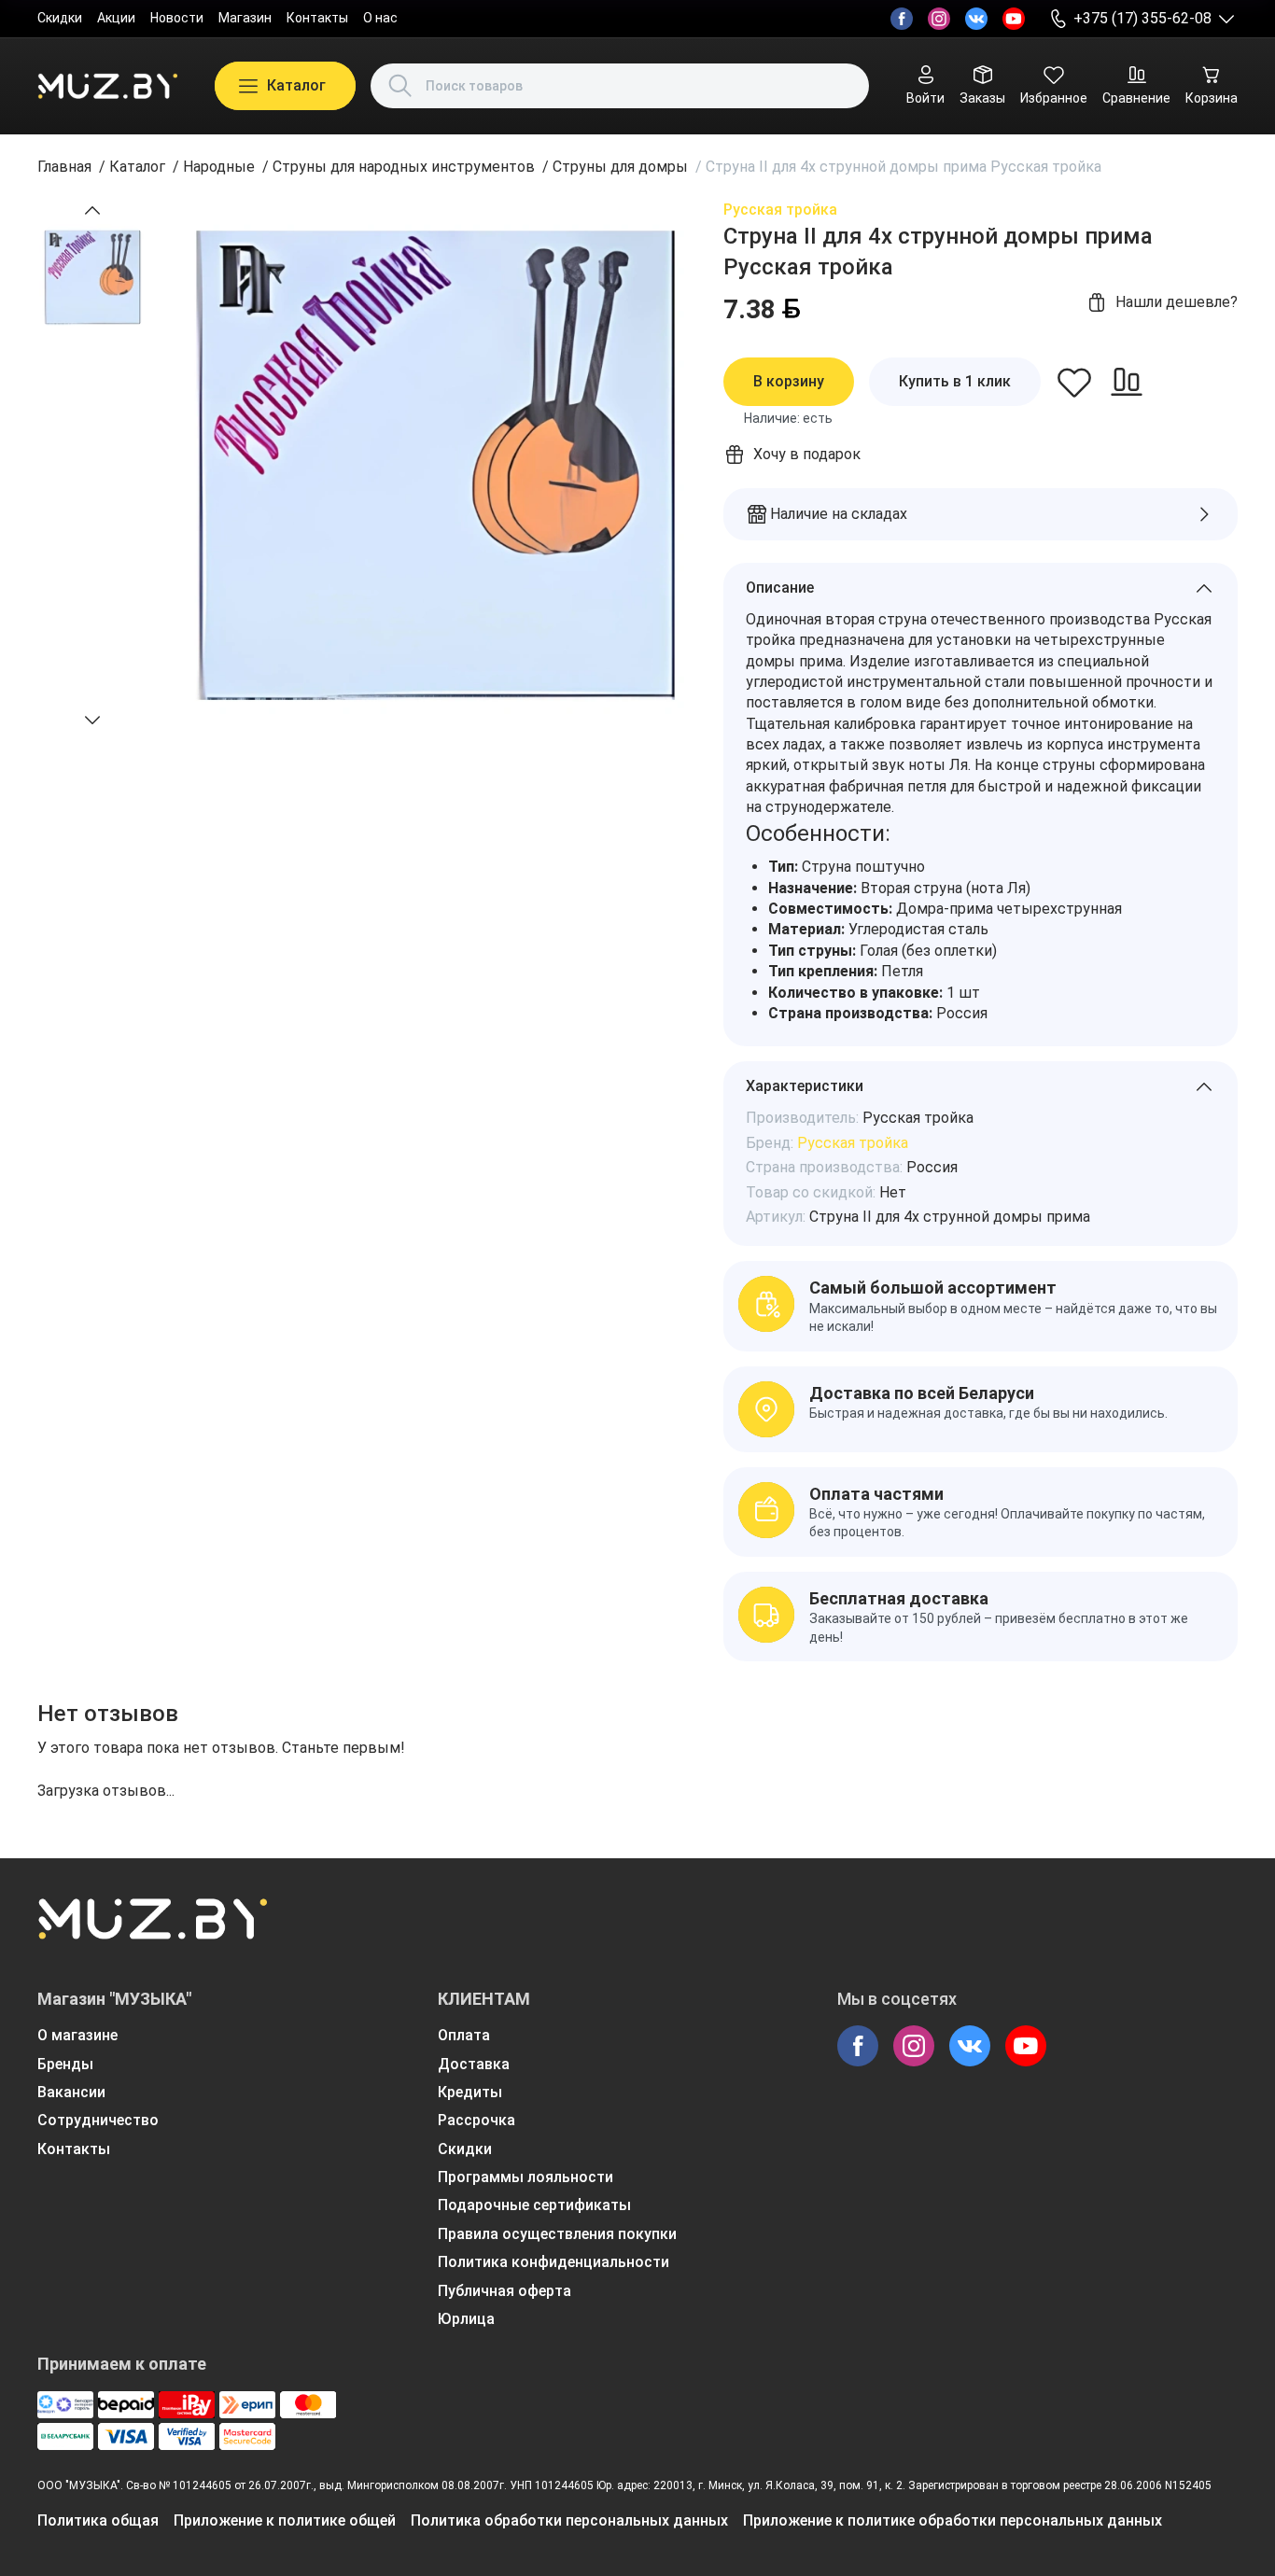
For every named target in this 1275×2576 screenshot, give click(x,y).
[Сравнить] (1127, 382)
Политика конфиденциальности (553, 2262)
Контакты (317, 18)
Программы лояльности (525, 2177)
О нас (380, 18)
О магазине (77, 2035)
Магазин (245, 18)
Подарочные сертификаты (534, 2205)
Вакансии (71, 2092)
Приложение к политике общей (285, 2520)
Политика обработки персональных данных (569, 2520)
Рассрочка (476, 2120)
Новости (177, 18)
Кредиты (470, 2092)
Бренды (65, 2064)
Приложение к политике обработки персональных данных (953, 2520)
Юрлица (466, 2319)
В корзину (789, 381)
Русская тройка (780, 210)
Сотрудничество (98, 2120)
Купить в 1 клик (955, 381)
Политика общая (98, 2520)
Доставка (474, 2064)
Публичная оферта (504, 2291)
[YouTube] (1014, 19)
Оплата (464, 2035)
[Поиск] (400, 86)
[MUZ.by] (107, 86)
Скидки (60, 18)
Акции (116, 18)
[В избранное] (1074, 382)
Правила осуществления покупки (557, 2234)
